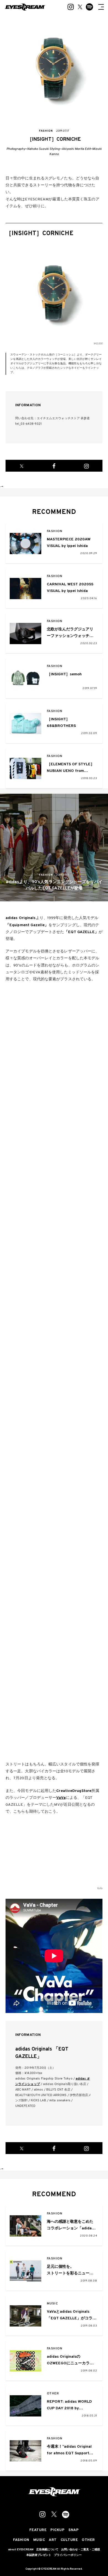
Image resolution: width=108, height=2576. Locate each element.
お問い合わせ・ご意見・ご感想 (81, 2550)
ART (53, 2540)
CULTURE (69, 2540)
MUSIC (52, 2304)
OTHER (53, 2394)
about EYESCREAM (21, 2550)
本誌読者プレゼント (39, 2555)
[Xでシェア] (22, 466)
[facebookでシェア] (54, 466)
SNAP (74, 2530)
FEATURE (38, 2530)
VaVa (61, 1798)
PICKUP (57, 2530)
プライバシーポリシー (68, 2555)
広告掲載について (47, 2550)
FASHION (55, 531)
